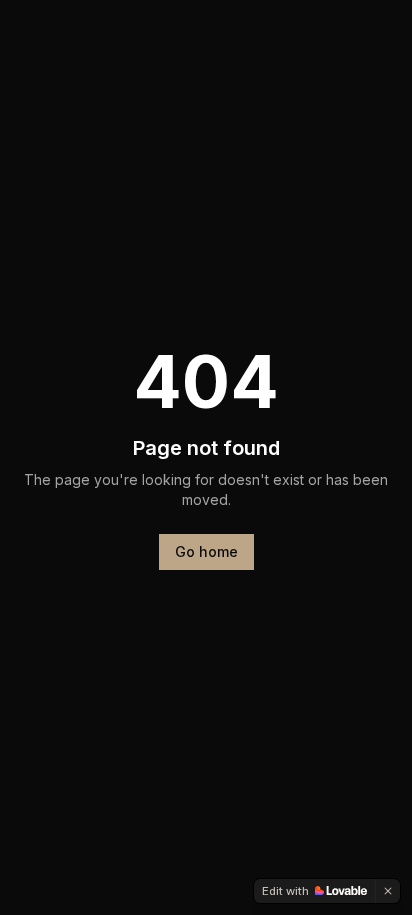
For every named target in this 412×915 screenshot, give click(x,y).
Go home (206, 551)
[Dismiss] (388, 891)
